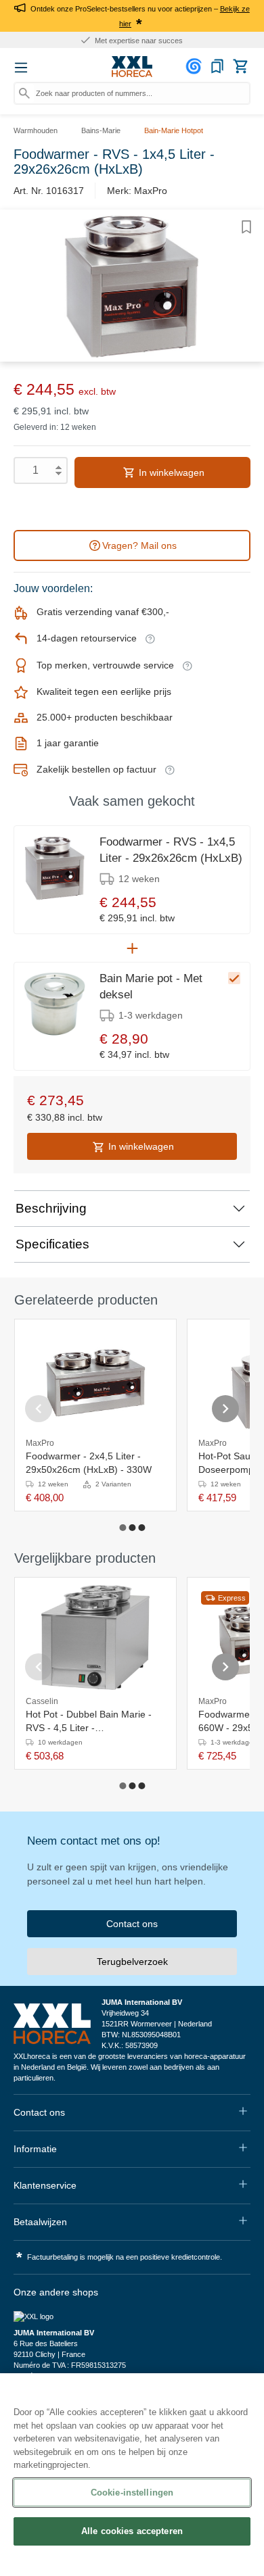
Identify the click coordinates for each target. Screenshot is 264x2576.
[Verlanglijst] (217, 66)
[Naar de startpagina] (132, 67)
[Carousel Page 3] (141, 1528)
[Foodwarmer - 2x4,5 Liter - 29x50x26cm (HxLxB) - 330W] (95, 1379)
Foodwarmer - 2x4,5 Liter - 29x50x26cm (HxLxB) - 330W (89, 1463)
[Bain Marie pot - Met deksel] (55, 1004)
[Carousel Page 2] (132, 1528)
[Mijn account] (196, 66)
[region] (132, 2475)
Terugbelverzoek (132, 1962)
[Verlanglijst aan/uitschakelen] (246, 227)
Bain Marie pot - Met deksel (151, 987)
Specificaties (52, 1244)
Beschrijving (51, 1208)
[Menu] (21, 68)
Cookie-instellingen (132, 2493)
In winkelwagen (170, 472)
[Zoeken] (24, 93)
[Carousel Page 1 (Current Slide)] (123, 1528)
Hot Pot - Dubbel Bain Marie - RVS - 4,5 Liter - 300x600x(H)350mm (89, 1722)
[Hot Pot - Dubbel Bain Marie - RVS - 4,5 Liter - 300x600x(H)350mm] (95, 1637)
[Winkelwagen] (240, 66)
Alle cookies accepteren (132, 2531)
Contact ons (132, 1924)
